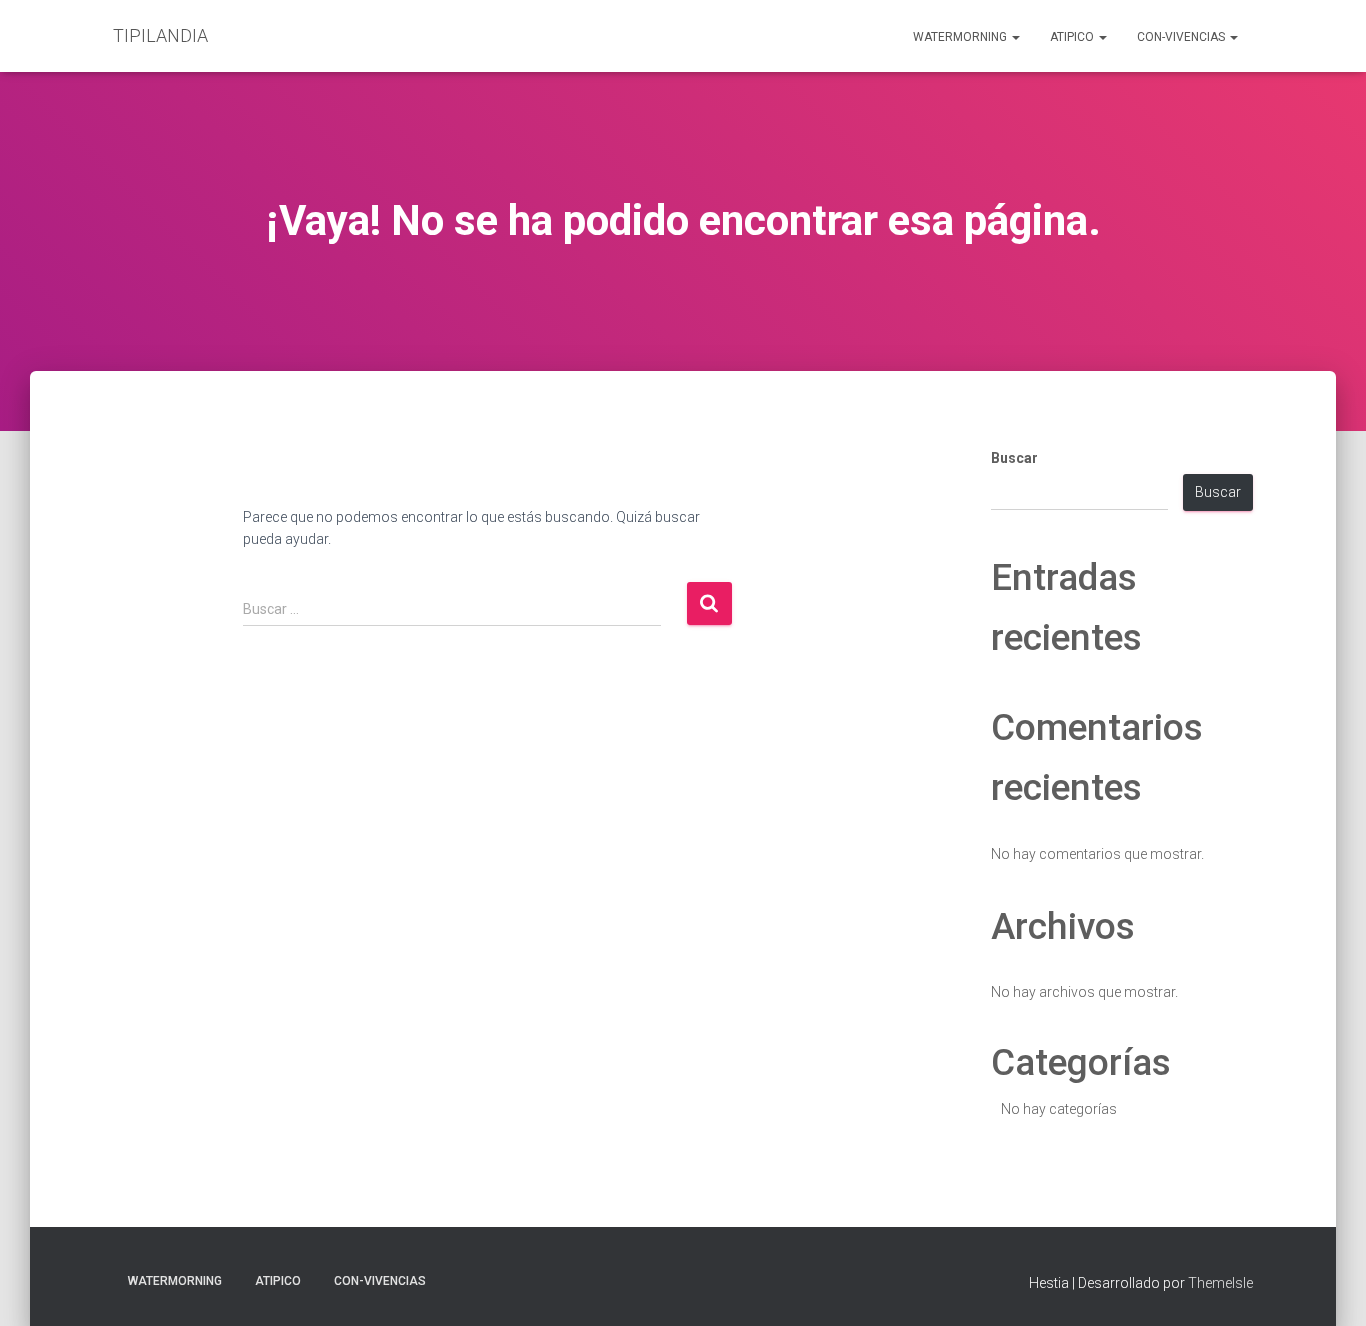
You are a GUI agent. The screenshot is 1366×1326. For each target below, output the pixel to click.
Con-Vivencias (1182, 37)
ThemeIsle (1220, 1283)
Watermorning (961, 37)
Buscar (1014, 458)
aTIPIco (1073, 37)
